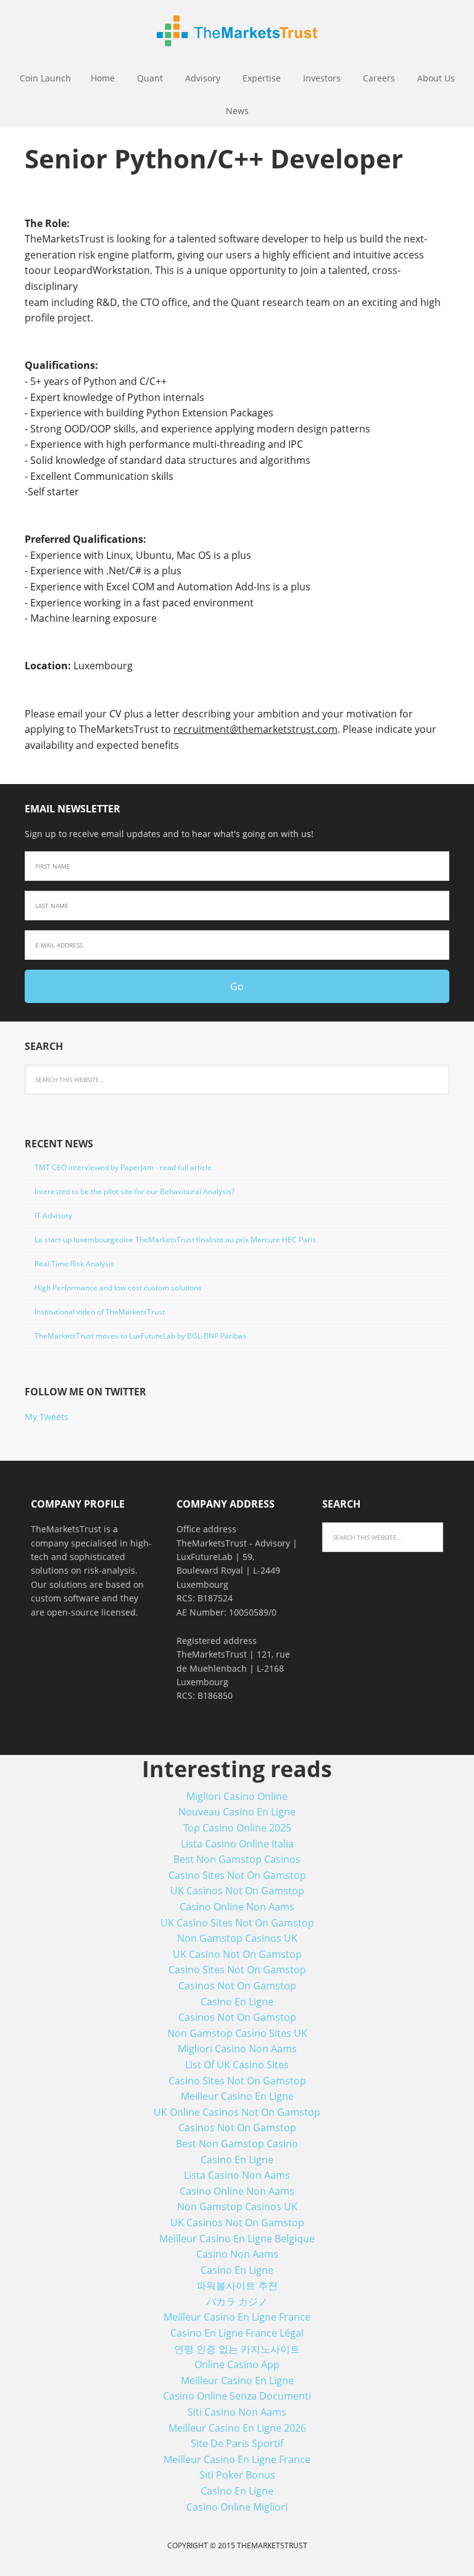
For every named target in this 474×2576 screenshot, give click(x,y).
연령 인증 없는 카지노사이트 (237, 2349)
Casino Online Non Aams (237, 1907)
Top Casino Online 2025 (237, 1828)
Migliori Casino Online (237, 1796)
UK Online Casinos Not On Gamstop (237, 2112)
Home (103, 78)
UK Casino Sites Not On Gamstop (237, 1923)
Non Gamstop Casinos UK (237, 1938)
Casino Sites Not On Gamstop (237, 1875)
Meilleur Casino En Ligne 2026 (237, 2428)
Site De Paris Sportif (237, 2443)
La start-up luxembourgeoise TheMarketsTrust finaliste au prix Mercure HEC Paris (175, 1240)
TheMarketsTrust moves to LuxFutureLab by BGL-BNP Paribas (140, 1336)
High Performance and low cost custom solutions (118, 1288)
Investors (322, 78)
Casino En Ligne (237, 2002)
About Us (436, 78)
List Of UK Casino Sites (237, 2065)
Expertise (262, 78)
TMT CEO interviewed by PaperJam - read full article (123, 1167)
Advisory (203, 78)
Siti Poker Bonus (237, 2475)
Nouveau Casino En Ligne (237, 1812)
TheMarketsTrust (237, 31)
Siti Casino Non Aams (237, 2412)
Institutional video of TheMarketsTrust (100, 1312)
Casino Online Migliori (237, 2507)
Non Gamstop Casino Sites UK (237, 2033)
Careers (379, 78)
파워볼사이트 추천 (237, 2285)
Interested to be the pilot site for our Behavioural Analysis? (135, 1191)
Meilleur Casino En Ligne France (237, 2317)
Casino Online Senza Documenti (237, 2396)
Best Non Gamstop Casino (237, 2144)
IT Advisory (53, 1216)
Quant (150, 78)
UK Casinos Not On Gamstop (237, 1891)
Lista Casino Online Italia (237, 1844)
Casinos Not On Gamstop (237, 1986)
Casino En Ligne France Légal (237, 2333)
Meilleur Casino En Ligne (237, 2096)
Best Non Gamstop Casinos (237, 1859)
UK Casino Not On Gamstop (237, 1954)
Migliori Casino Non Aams (237, 2049)
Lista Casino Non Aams (237, 2175)
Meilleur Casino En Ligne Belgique (237, 2239)
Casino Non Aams (237, 2254)
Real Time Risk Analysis (74, 1264)
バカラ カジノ (237, 2301)
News (237, 111)
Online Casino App (237, 2364)
